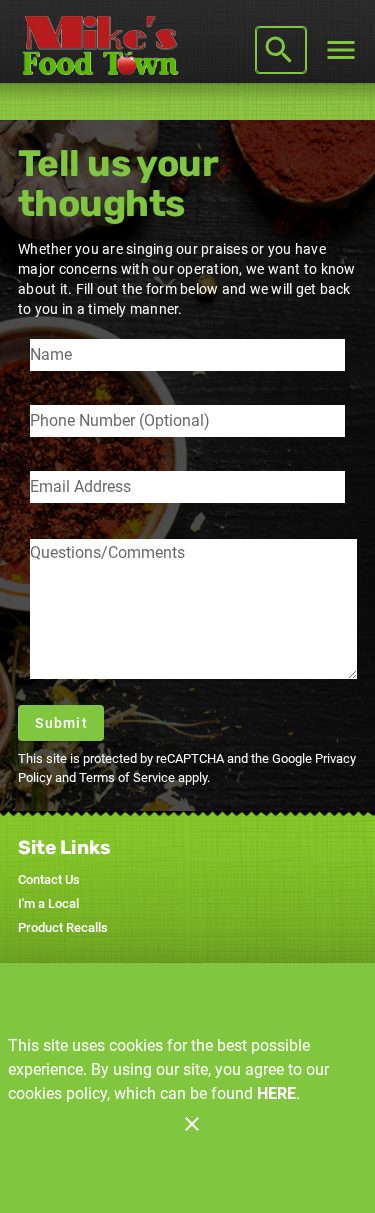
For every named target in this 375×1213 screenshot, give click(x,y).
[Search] (279, 50)
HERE (276, 1093)
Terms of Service (127, 777)
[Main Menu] (341, 50)
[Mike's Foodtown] (106, 50)
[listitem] (49, 880)
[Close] (192, 1124)
